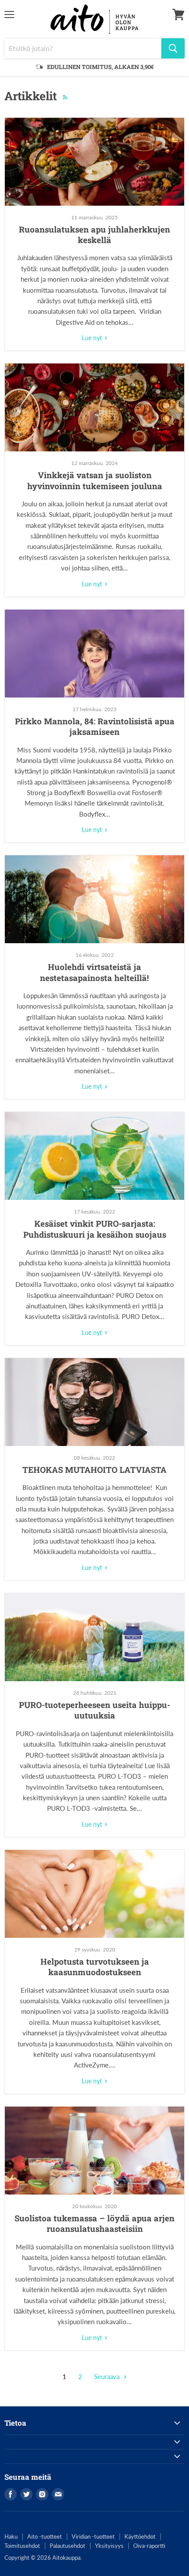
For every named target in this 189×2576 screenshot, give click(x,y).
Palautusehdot (67, 2546)
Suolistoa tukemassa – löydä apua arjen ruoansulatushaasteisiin (94, 2223)
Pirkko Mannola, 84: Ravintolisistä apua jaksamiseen (95, 726)
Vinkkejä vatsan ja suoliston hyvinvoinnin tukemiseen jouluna (95, 480)
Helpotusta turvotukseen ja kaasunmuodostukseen (95, 1967)
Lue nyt (93, 338)
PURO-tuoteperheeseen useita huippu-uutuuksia (94, 1710)
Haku (11, 2536)
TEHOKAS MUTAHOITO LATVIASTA (94, 1470)
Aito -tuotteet (45, 2536)
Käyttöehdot (140, 2536)
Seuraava (108, 2376)
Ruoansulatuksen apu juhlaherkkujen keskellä (94, 234)
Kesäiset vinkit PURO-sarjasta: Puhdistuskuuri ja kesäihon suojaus (95, 1229)
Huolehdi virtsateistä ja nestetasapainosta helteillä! (94, 972)
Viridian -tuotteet (93, 2536)
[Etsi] (173, 48)
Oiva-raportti (149, 2546)
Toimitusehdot (22, 2546)
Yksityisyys (109, 2546)
